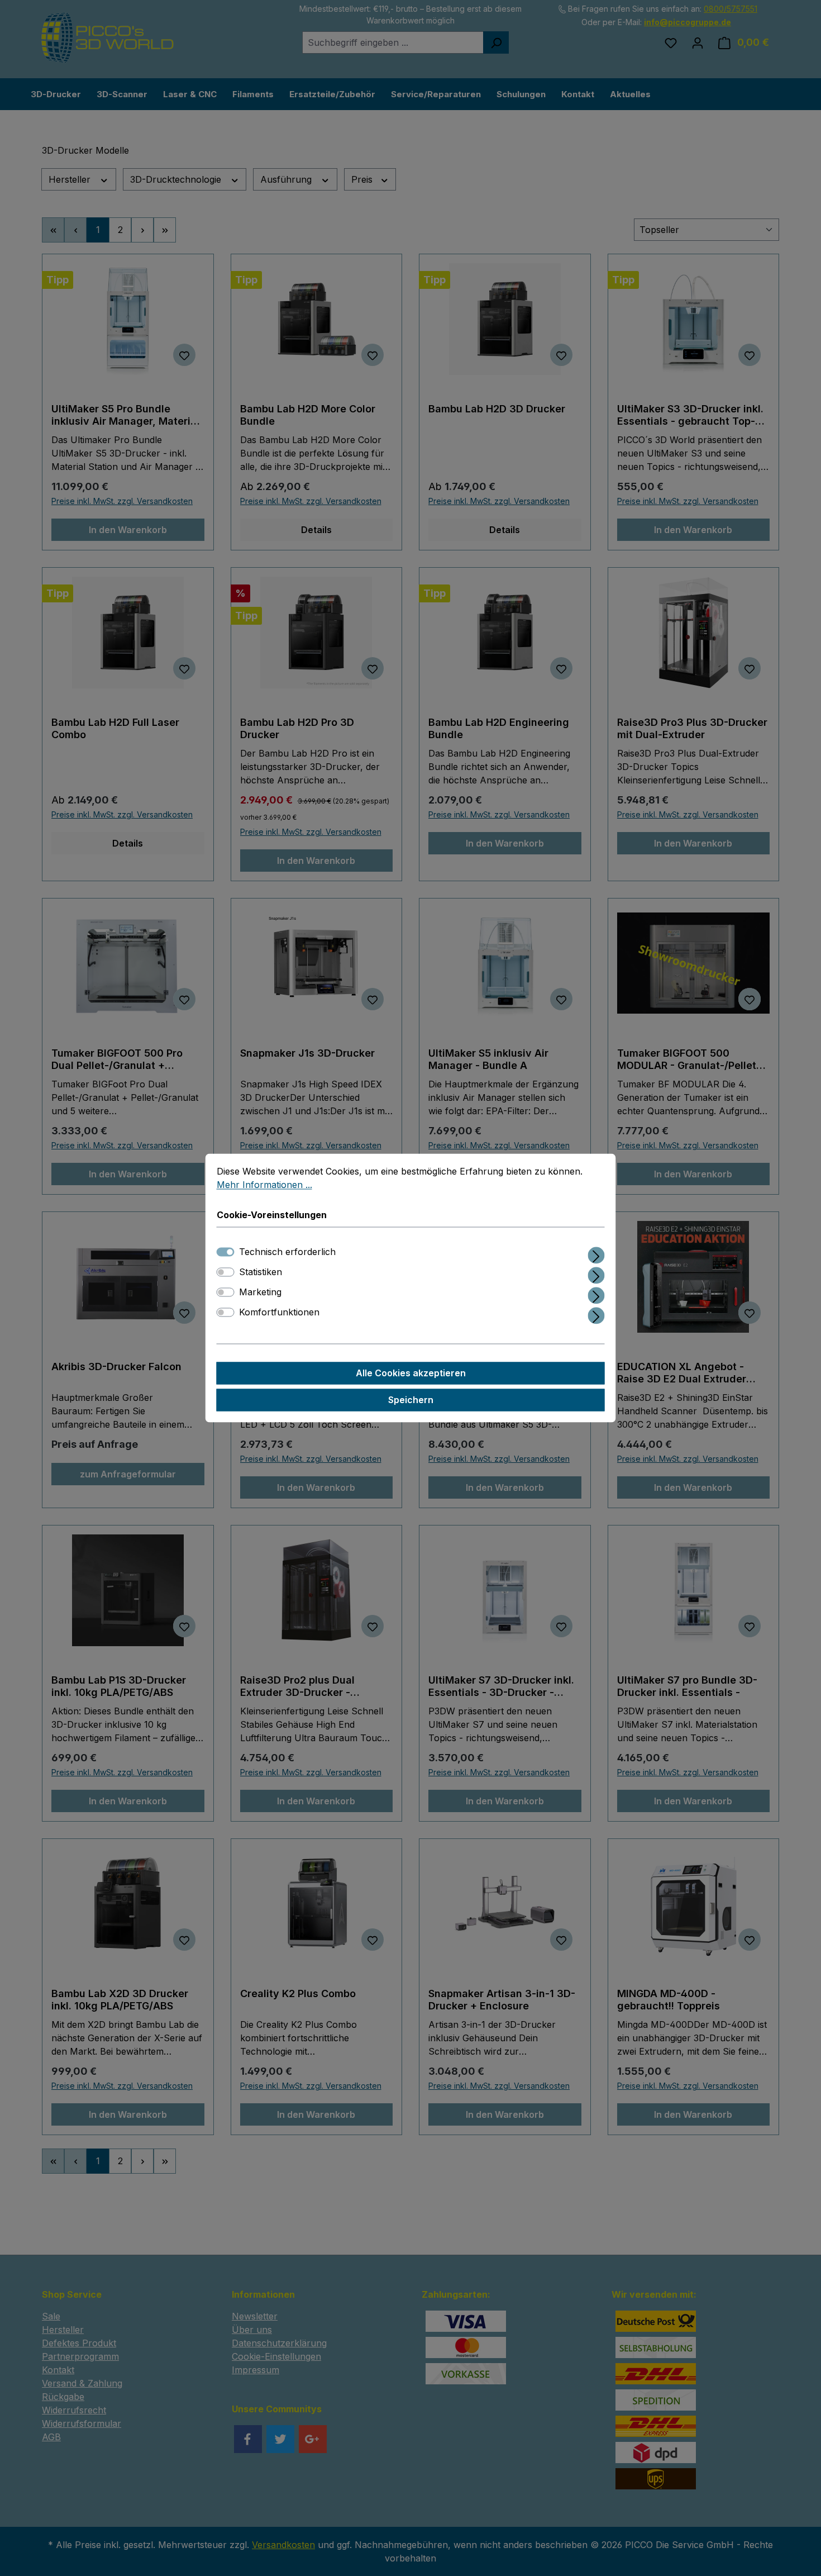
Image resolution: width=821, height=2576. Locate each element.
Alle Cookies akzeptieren (411, 1373)
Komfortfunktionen (279, 1313)
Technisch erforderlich (287, 1252)
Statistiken (261, 1272)
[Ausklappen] (596, 1254)
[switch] (226, 1272)
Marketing (260, 1292)
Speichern (411, 1400)
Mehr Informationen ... (264, 1185)
